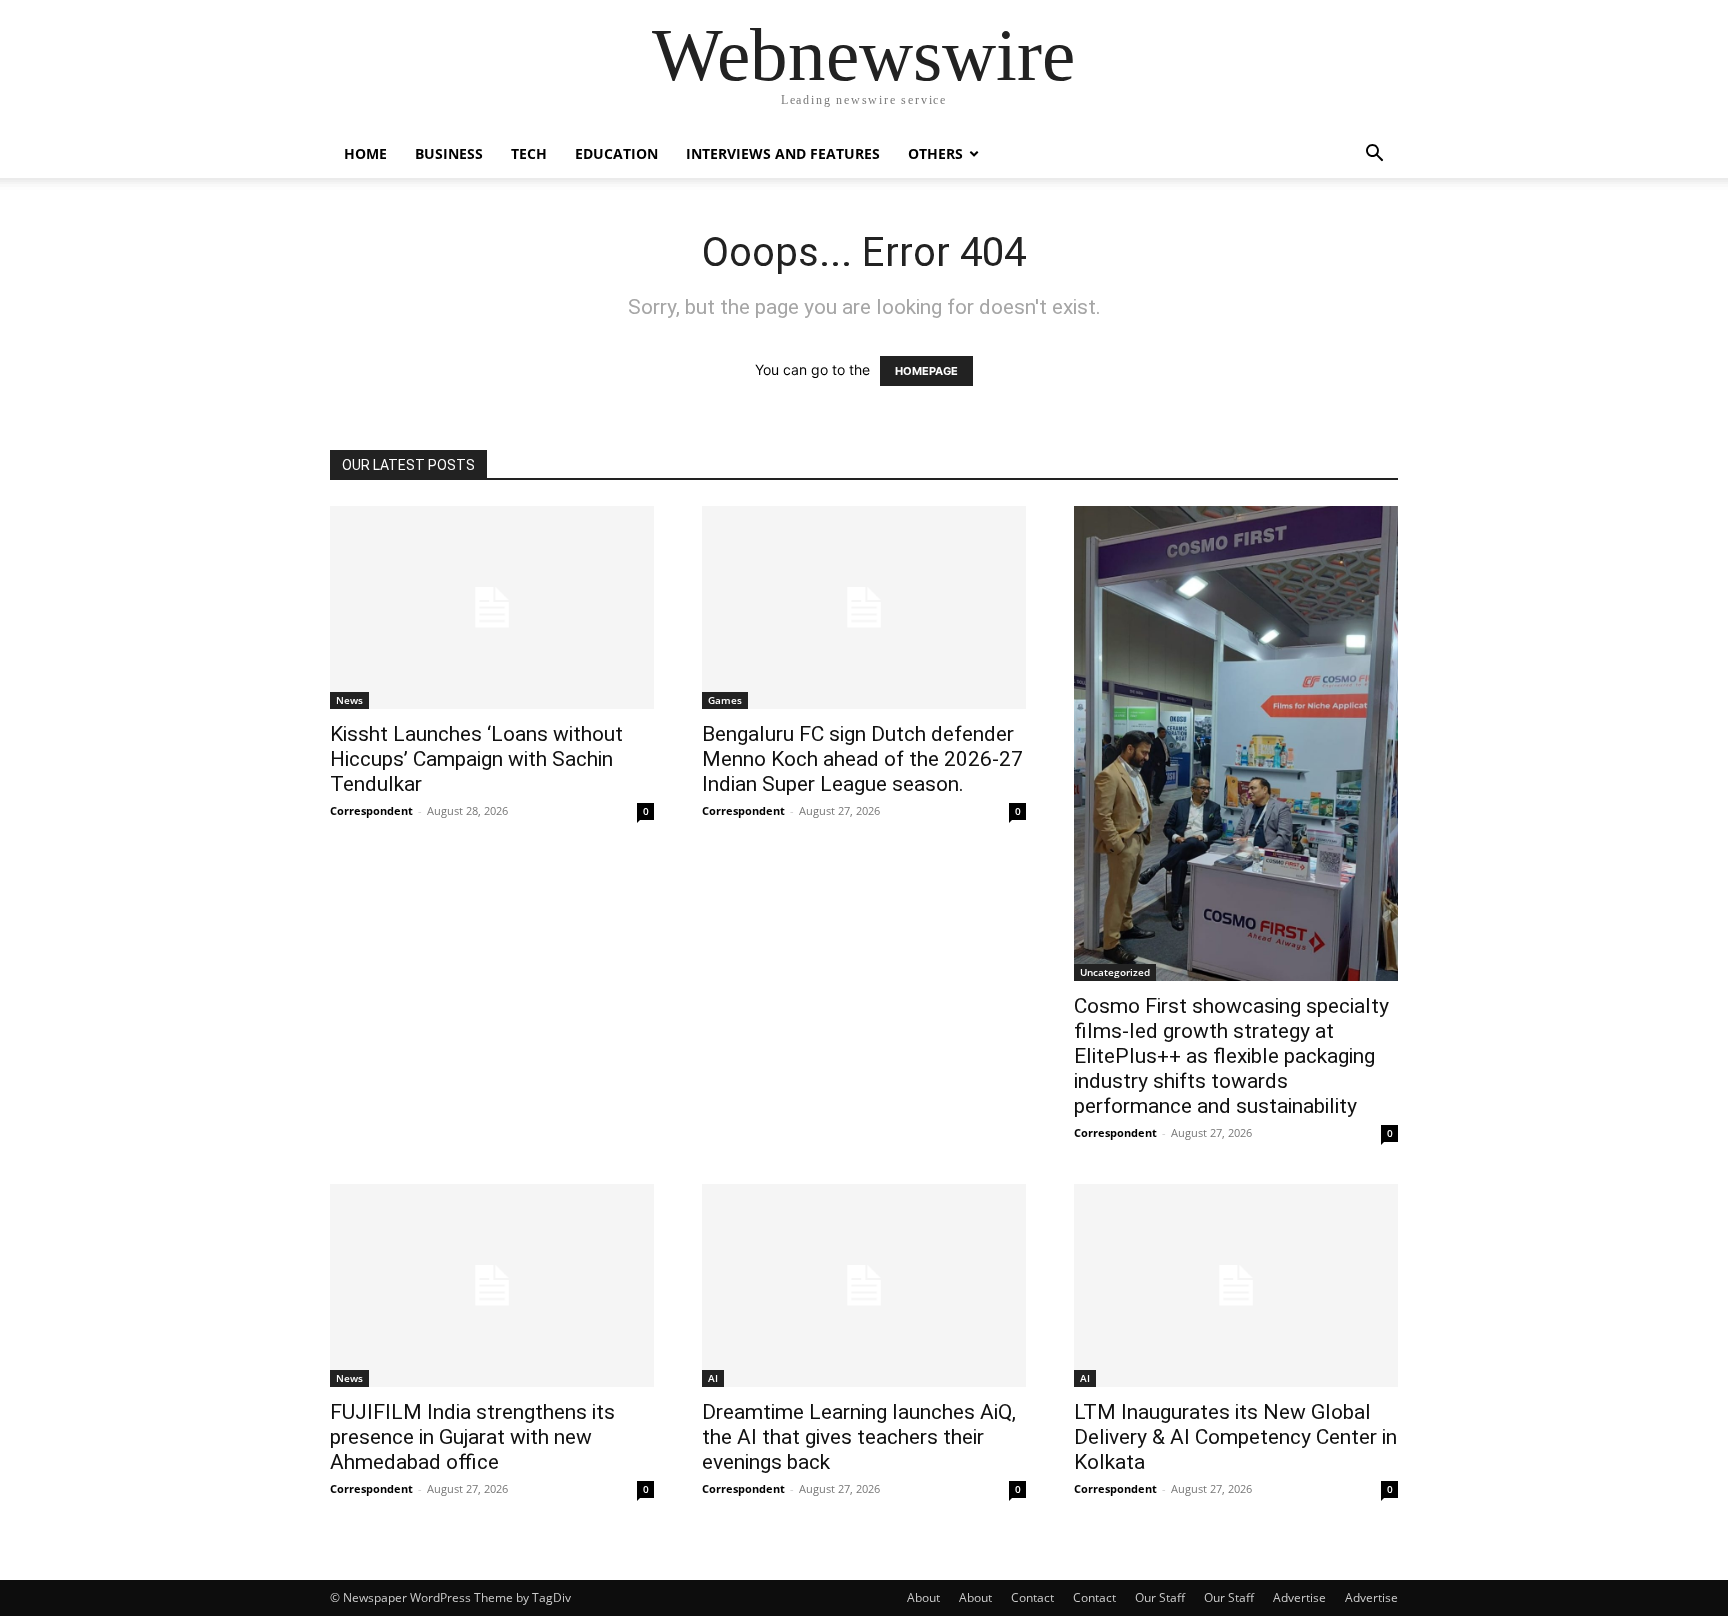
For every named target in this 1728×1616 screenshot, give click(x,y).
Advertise (1299, 1597)
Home (365, 153)
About (923, 1597)
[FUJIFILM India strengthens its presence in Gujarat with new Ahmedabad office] (492, 1285)
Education (616, 153)
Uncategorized (1115, 972)
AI (713, 1378)
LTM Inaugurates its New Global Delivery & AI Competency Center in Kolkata (1235, 1437)
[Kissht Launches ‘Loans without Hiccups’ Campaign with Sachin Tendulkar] (492, 607)
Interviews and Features (783, 153)
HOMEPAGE (926, 371)
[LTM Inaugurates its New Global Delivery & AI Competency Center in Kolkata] (1236, 1285)
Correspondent (371, 810)
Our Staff (1160, 1597)
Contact (1032, 1597)
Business (449, 153)
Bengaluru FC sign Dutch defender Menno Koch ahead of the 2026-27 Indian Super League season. (862, 759)
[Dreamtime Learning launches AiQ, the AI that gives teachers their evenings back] (864, 1285)
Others (935, 153)
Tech (529, 153)
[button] (1374, 155)
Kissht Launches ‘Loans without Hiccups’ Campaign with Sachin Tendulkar (476, 759)
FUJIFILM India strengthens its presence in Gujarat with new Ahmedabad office (472, 1437)
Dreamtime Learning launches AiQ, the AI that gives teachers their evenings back (859, 1437)
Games (725, 700)
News (349, 700)
